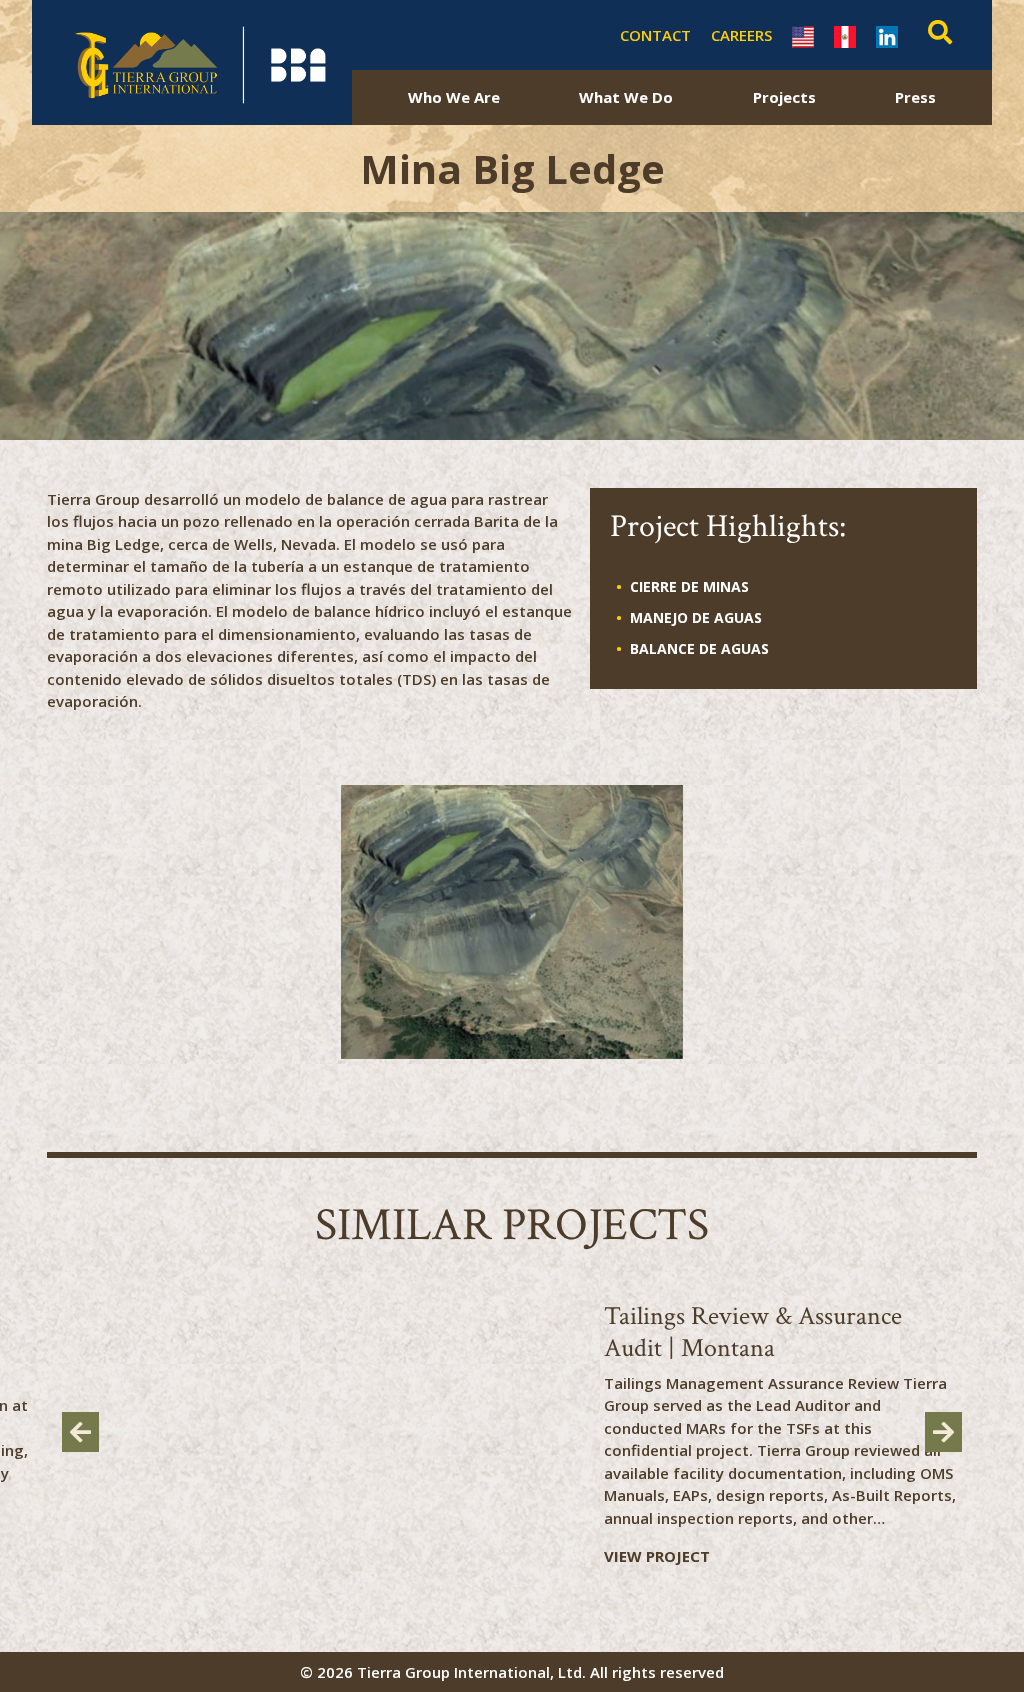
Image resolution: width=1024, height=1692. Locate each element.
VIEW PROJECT (657, 1556)
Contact (655, 35)
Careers (741, 35)
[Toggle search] (935, 35)
